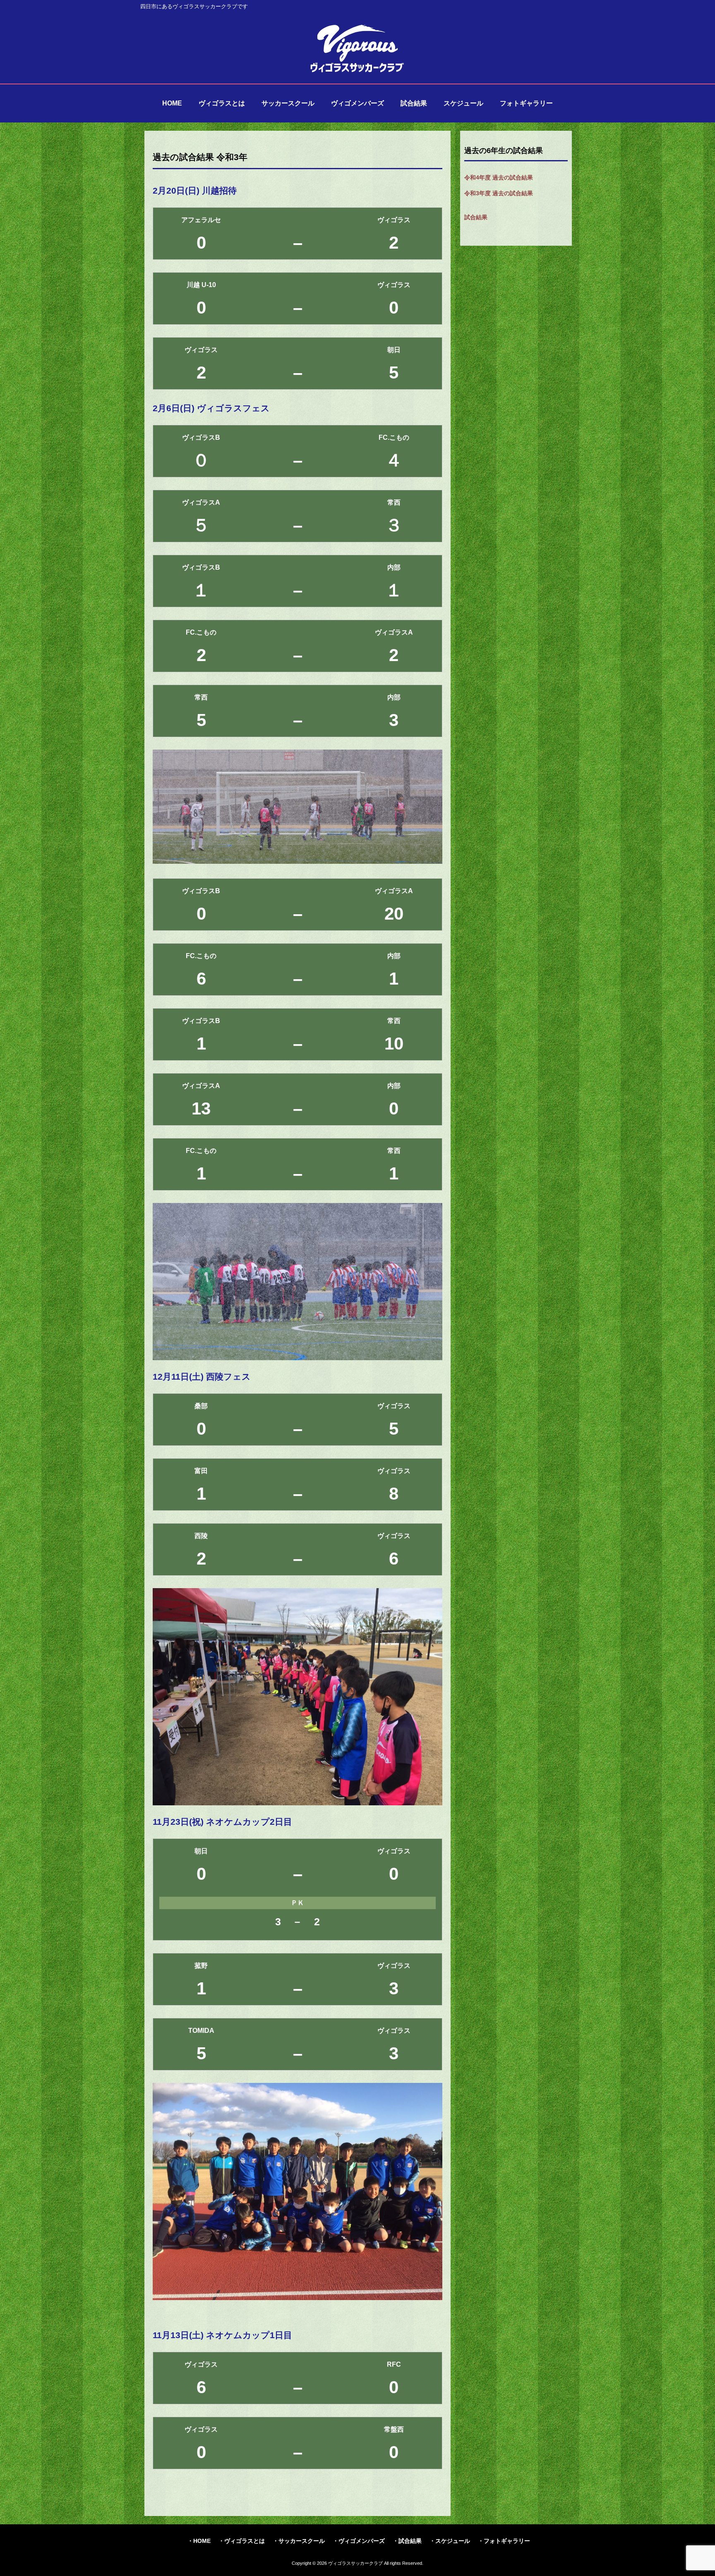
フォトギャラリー (507, 2541)
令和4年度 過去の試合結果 (499, 177)
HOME (202, 2541)
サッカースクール (302, 2541)
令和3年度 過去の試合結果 (499, 193)
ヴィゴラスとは (245, 2541)
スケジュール (453, 2541)
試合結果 (476, 217)
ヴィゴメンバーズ (362, 2541)
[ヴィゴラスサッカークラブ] (357, 71)
